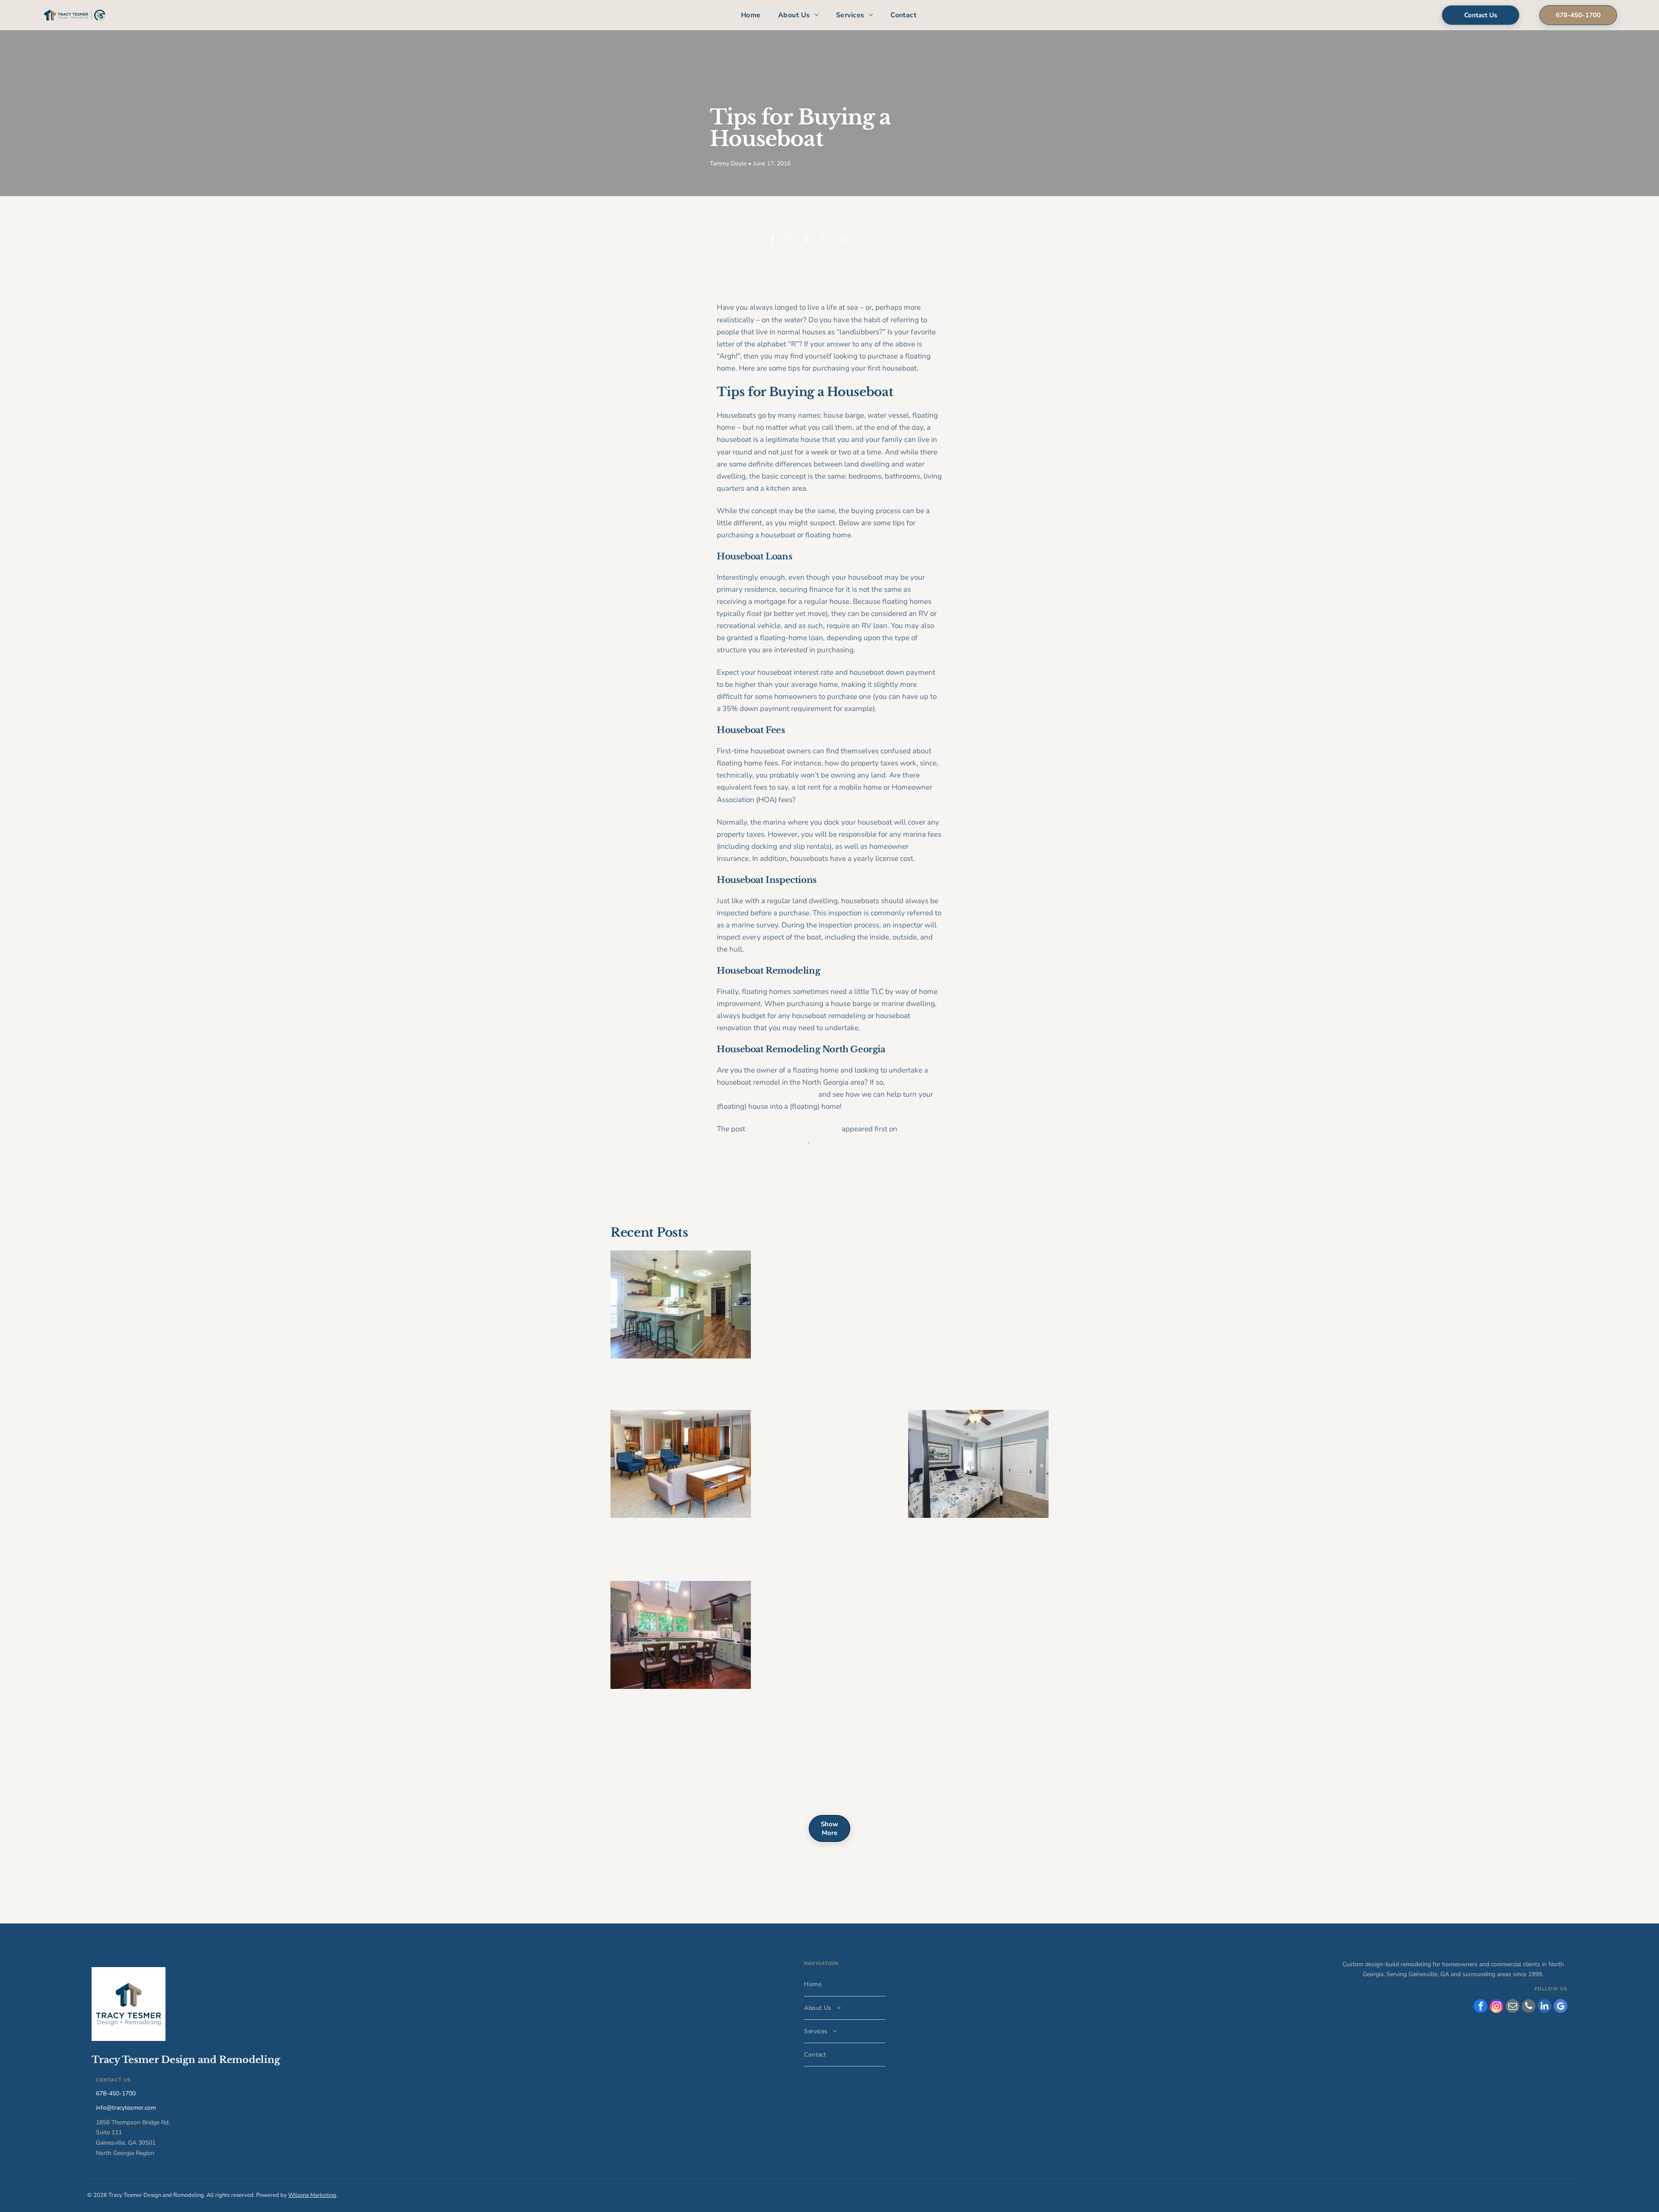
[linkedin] (1545, 2007)
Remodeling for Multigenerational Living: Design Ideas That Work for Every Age (978, 1542)
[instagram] (1497, 2007)
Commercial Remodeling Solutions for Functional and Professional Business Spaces (668, 1542)
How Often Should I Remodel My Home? (678, 1376)
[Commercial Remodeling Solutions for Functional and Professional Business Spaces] (681, 1464)
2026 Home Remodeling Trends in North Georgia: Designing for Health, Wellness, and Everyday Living (825, 1280)
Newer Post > (925, 1169)
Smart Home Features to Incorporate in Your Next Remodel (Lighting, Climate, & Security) (680, 1713)
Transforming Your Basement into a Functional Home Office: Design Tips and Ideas (977, 1605)
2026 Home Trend (797, 1422)
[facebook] (1481, 2007)
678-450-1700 (116, 2093)
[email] (1513, 2007)
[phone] (1529, 2007)
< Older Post (733, 1169)
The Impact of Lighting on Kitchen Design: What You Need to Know (680, 1776)
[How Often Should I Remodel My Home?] (681, 1304)
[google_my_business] (1560, 2007)
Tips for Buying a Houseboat (793, 1129)
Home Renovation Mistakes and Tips (824, 1599)
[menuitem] (751, 15)
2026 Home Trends (947, 1263)
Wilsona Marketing (312, 2195)
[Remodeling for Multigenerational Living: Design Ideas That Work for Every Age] (978, 1464)
